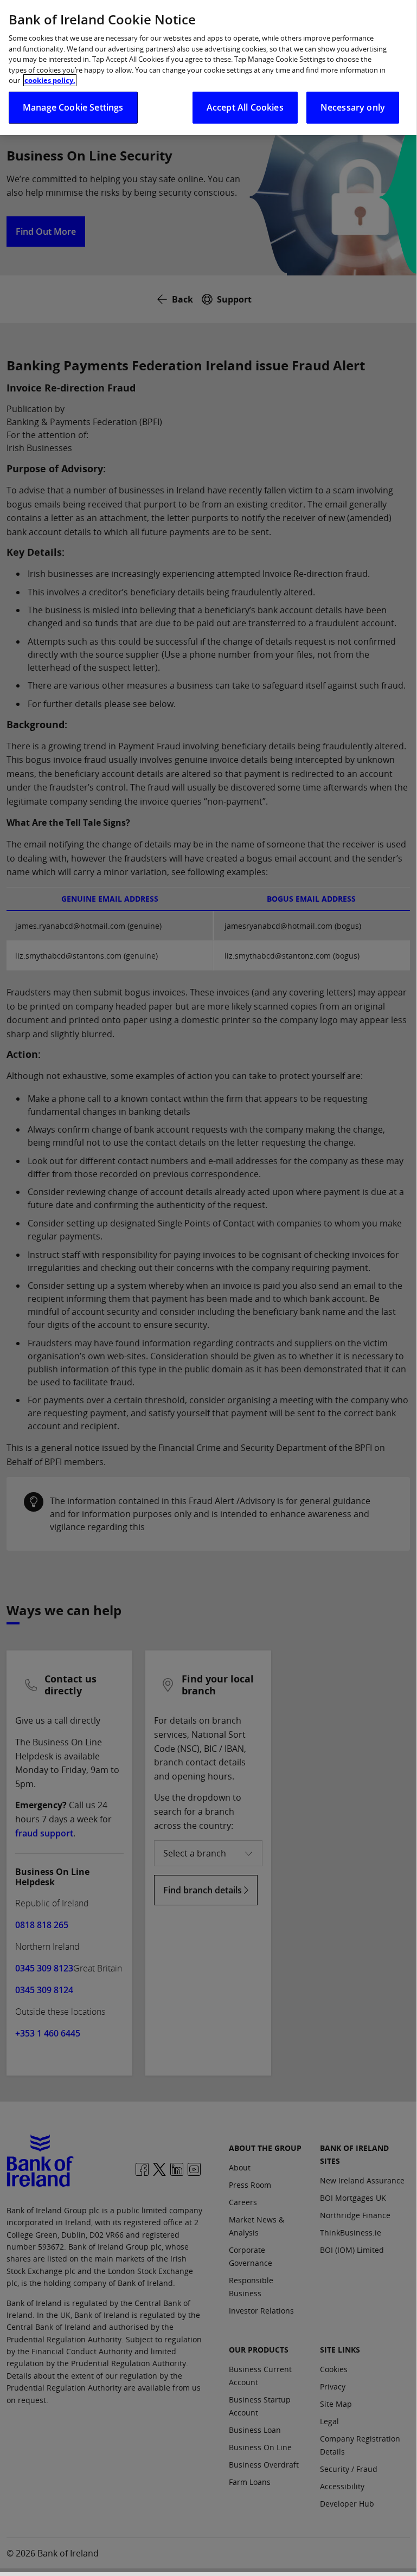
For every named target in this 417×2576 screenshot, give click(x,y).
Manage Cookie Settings (73, 107)
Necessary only (353, 107)
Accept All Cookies (245, 107)
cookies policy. (50, 80)
